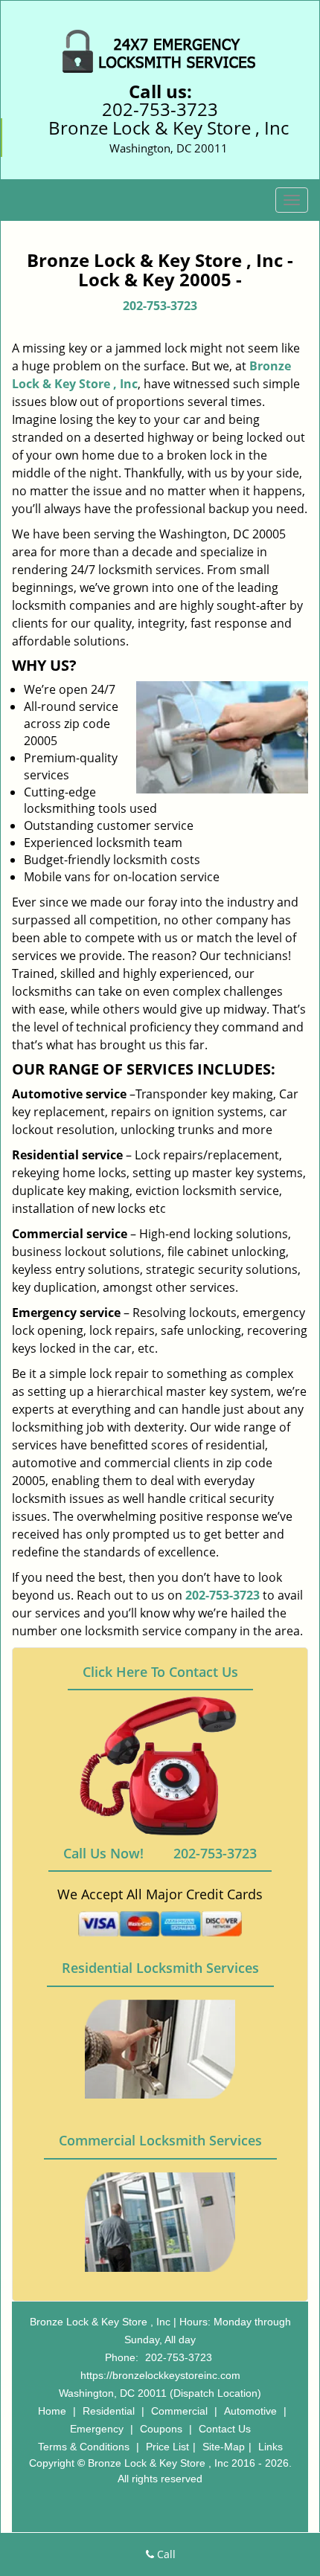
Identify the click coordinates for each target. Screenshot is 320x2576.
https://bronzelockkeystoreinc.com (160, 2375)
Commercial (179, 2411)
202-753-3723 (160, 109)
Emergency (97, 2429)
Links (271, 2447)
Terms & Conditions (84, 2447)
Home (52, 2411)
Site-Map (224, 2447)
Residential (109, 2411)
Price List (167, 2447)
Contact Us (225, 2429)
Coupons (161, 2429)
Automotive (250, 2411)
